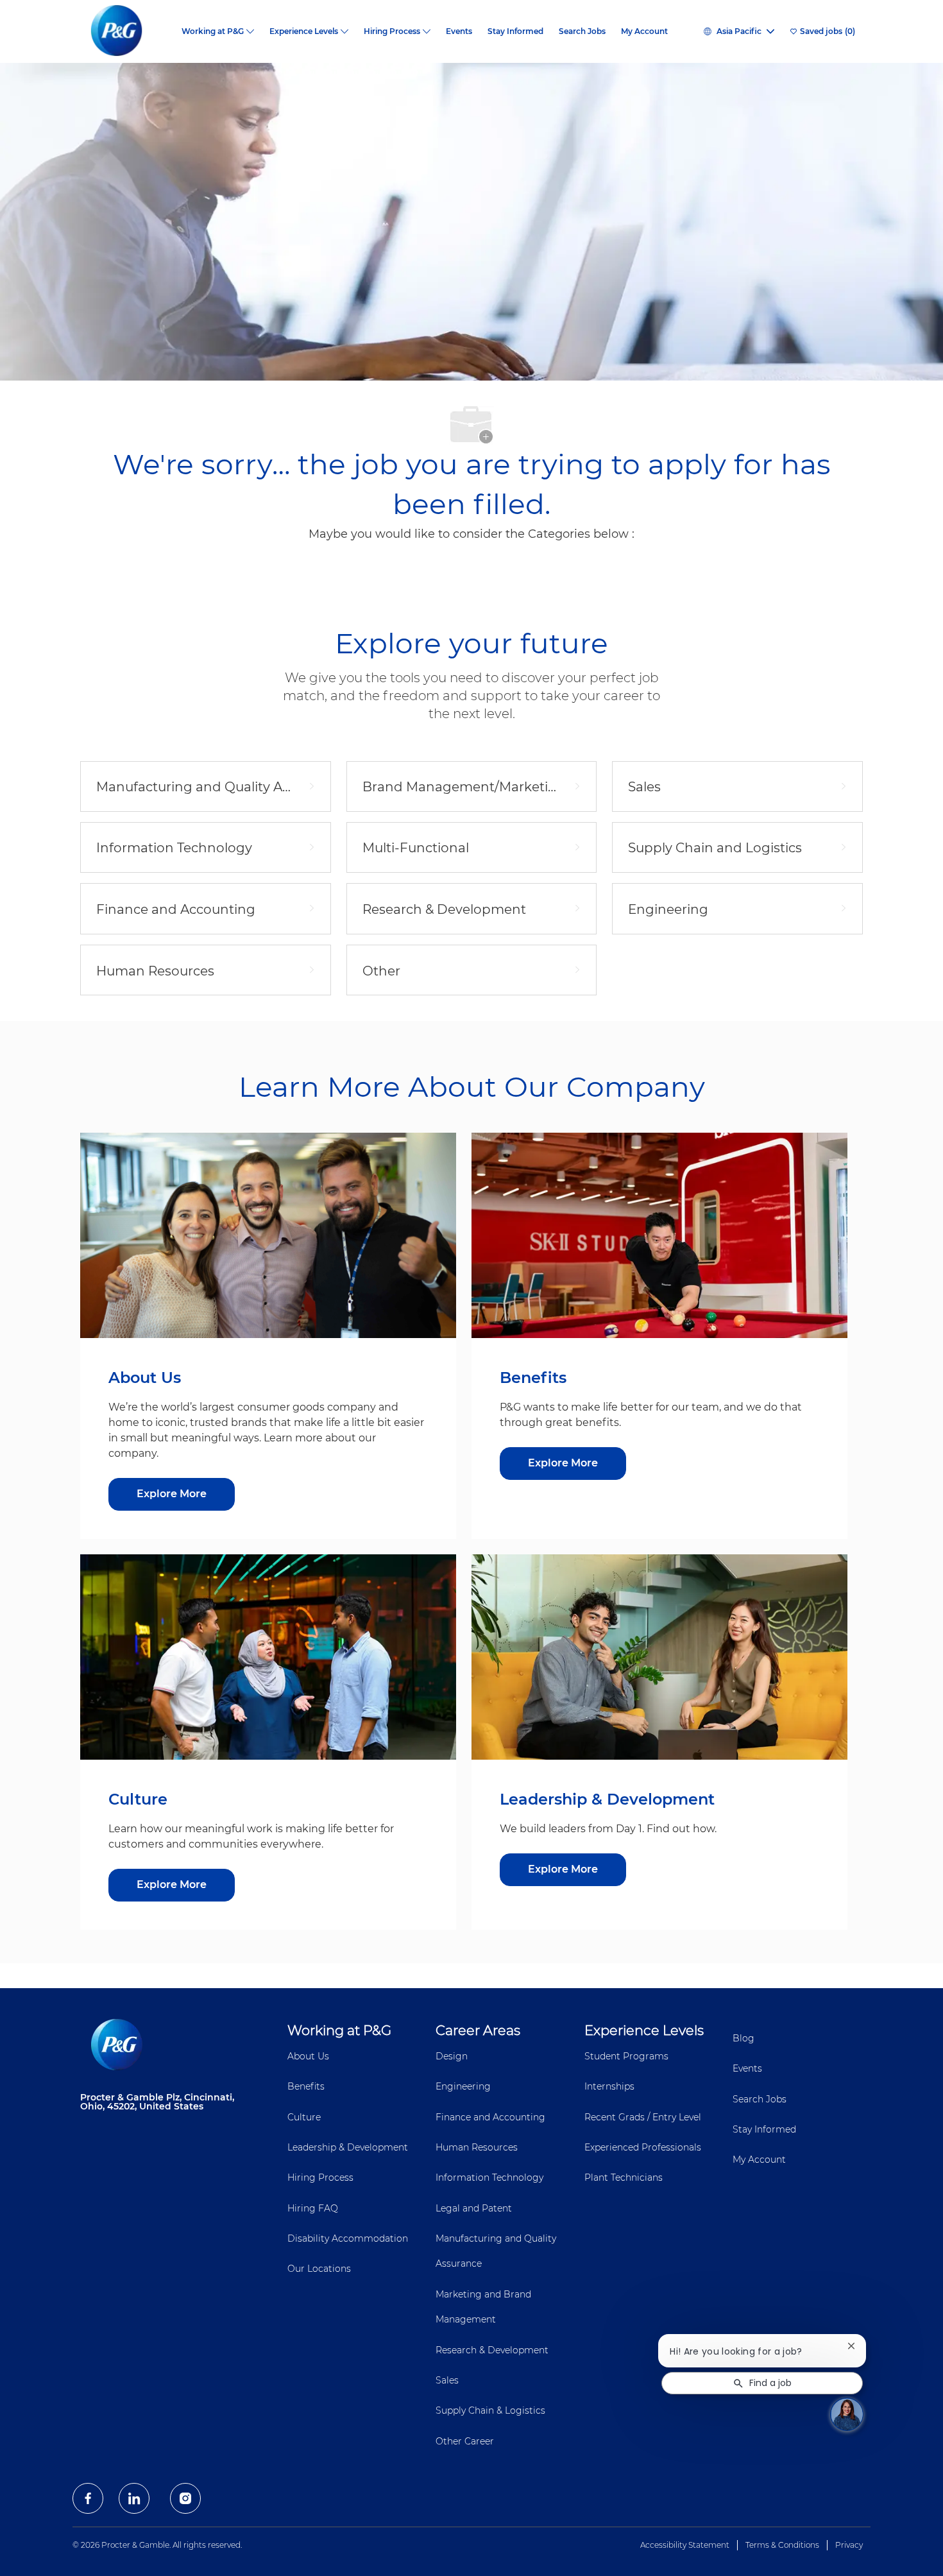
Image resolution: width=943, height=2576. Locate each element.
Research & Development (492, 2350)
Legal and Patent (474, 2208)
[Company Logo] (127, 31)
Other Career (465, 2441)
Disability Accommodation (348, 2238)
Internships (609, 2086)
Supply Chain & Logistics (490, 2410)
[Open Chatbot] (847, 2414)
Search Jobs (582, 31)
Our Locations (319, 2269)
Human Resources (477, 2147)
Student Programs (626, 2056)
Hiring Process (320, 2177)
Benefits (306, 2086)
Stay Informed (515, 31)
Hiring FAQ (313, 2208)
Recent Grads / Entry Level (643, 2117)
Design (452, 2056)
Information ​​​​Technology (489, 2177)
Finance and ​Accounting (490, 2117)
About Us (308, 2056)
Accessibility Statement (685, 2545)
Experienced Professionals (643, 2147)
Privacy (849, 2545)
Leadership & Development (348, 2147)
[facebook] (88, 2498)
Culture (304, 2117)
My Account (644, 31)
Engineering (463, 2086)
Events (459, 31)
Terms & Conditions (782, 2545)
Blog (743, 2038)
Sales (447, 2380)
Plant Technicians (624, 2177)
